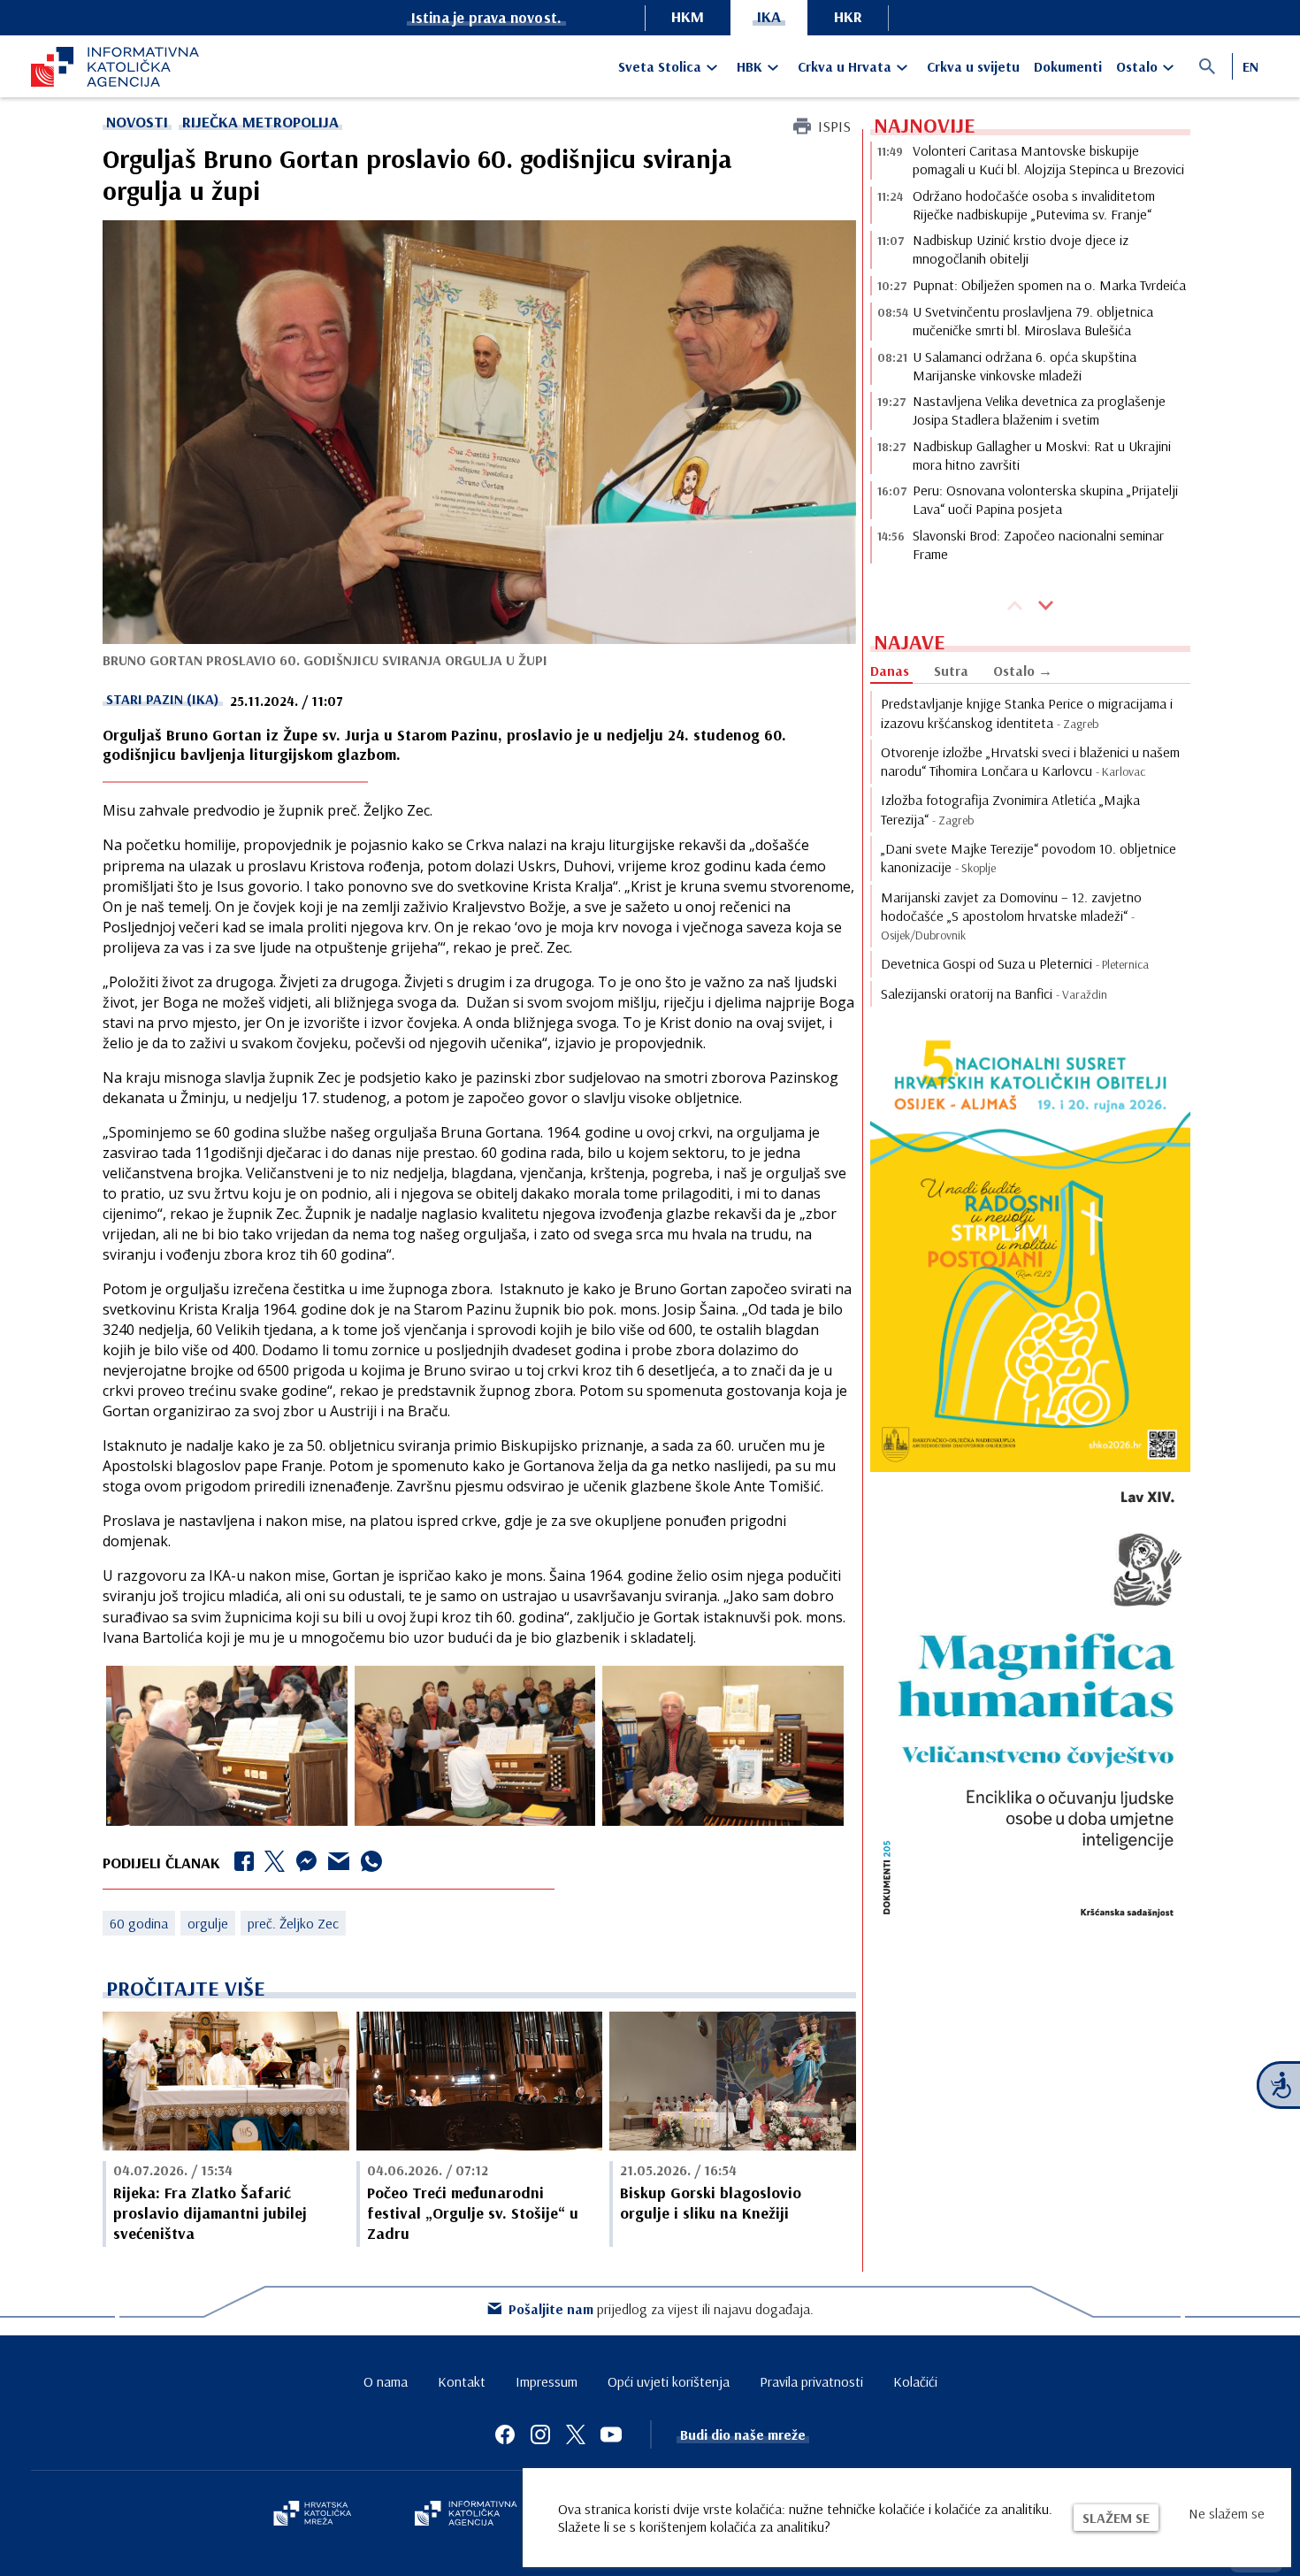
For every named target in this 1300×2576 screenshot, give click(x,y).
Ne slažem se (1227, 2513)
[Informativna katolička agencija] (466, 2515)
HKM (688, 16)
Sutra (951, 671)
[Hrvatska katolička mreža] (312, 2515)
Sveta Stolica (660, 66)
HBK (749, 66)
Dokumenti (1068, 66)
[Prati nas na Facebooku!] (505, 2434)
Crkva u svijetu (973, 66)
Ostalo (1137, 66)
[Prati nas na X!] (576, 2434)
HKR (848, 16)
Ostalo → (1023, 671)
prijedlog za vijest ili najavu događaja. (661, 2309)
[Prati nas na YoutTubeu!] (611, 2434)
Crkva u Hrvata (845, 66)
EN (1250, 66)
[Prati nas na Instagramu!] (540, 2434)
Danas (890, 671)
